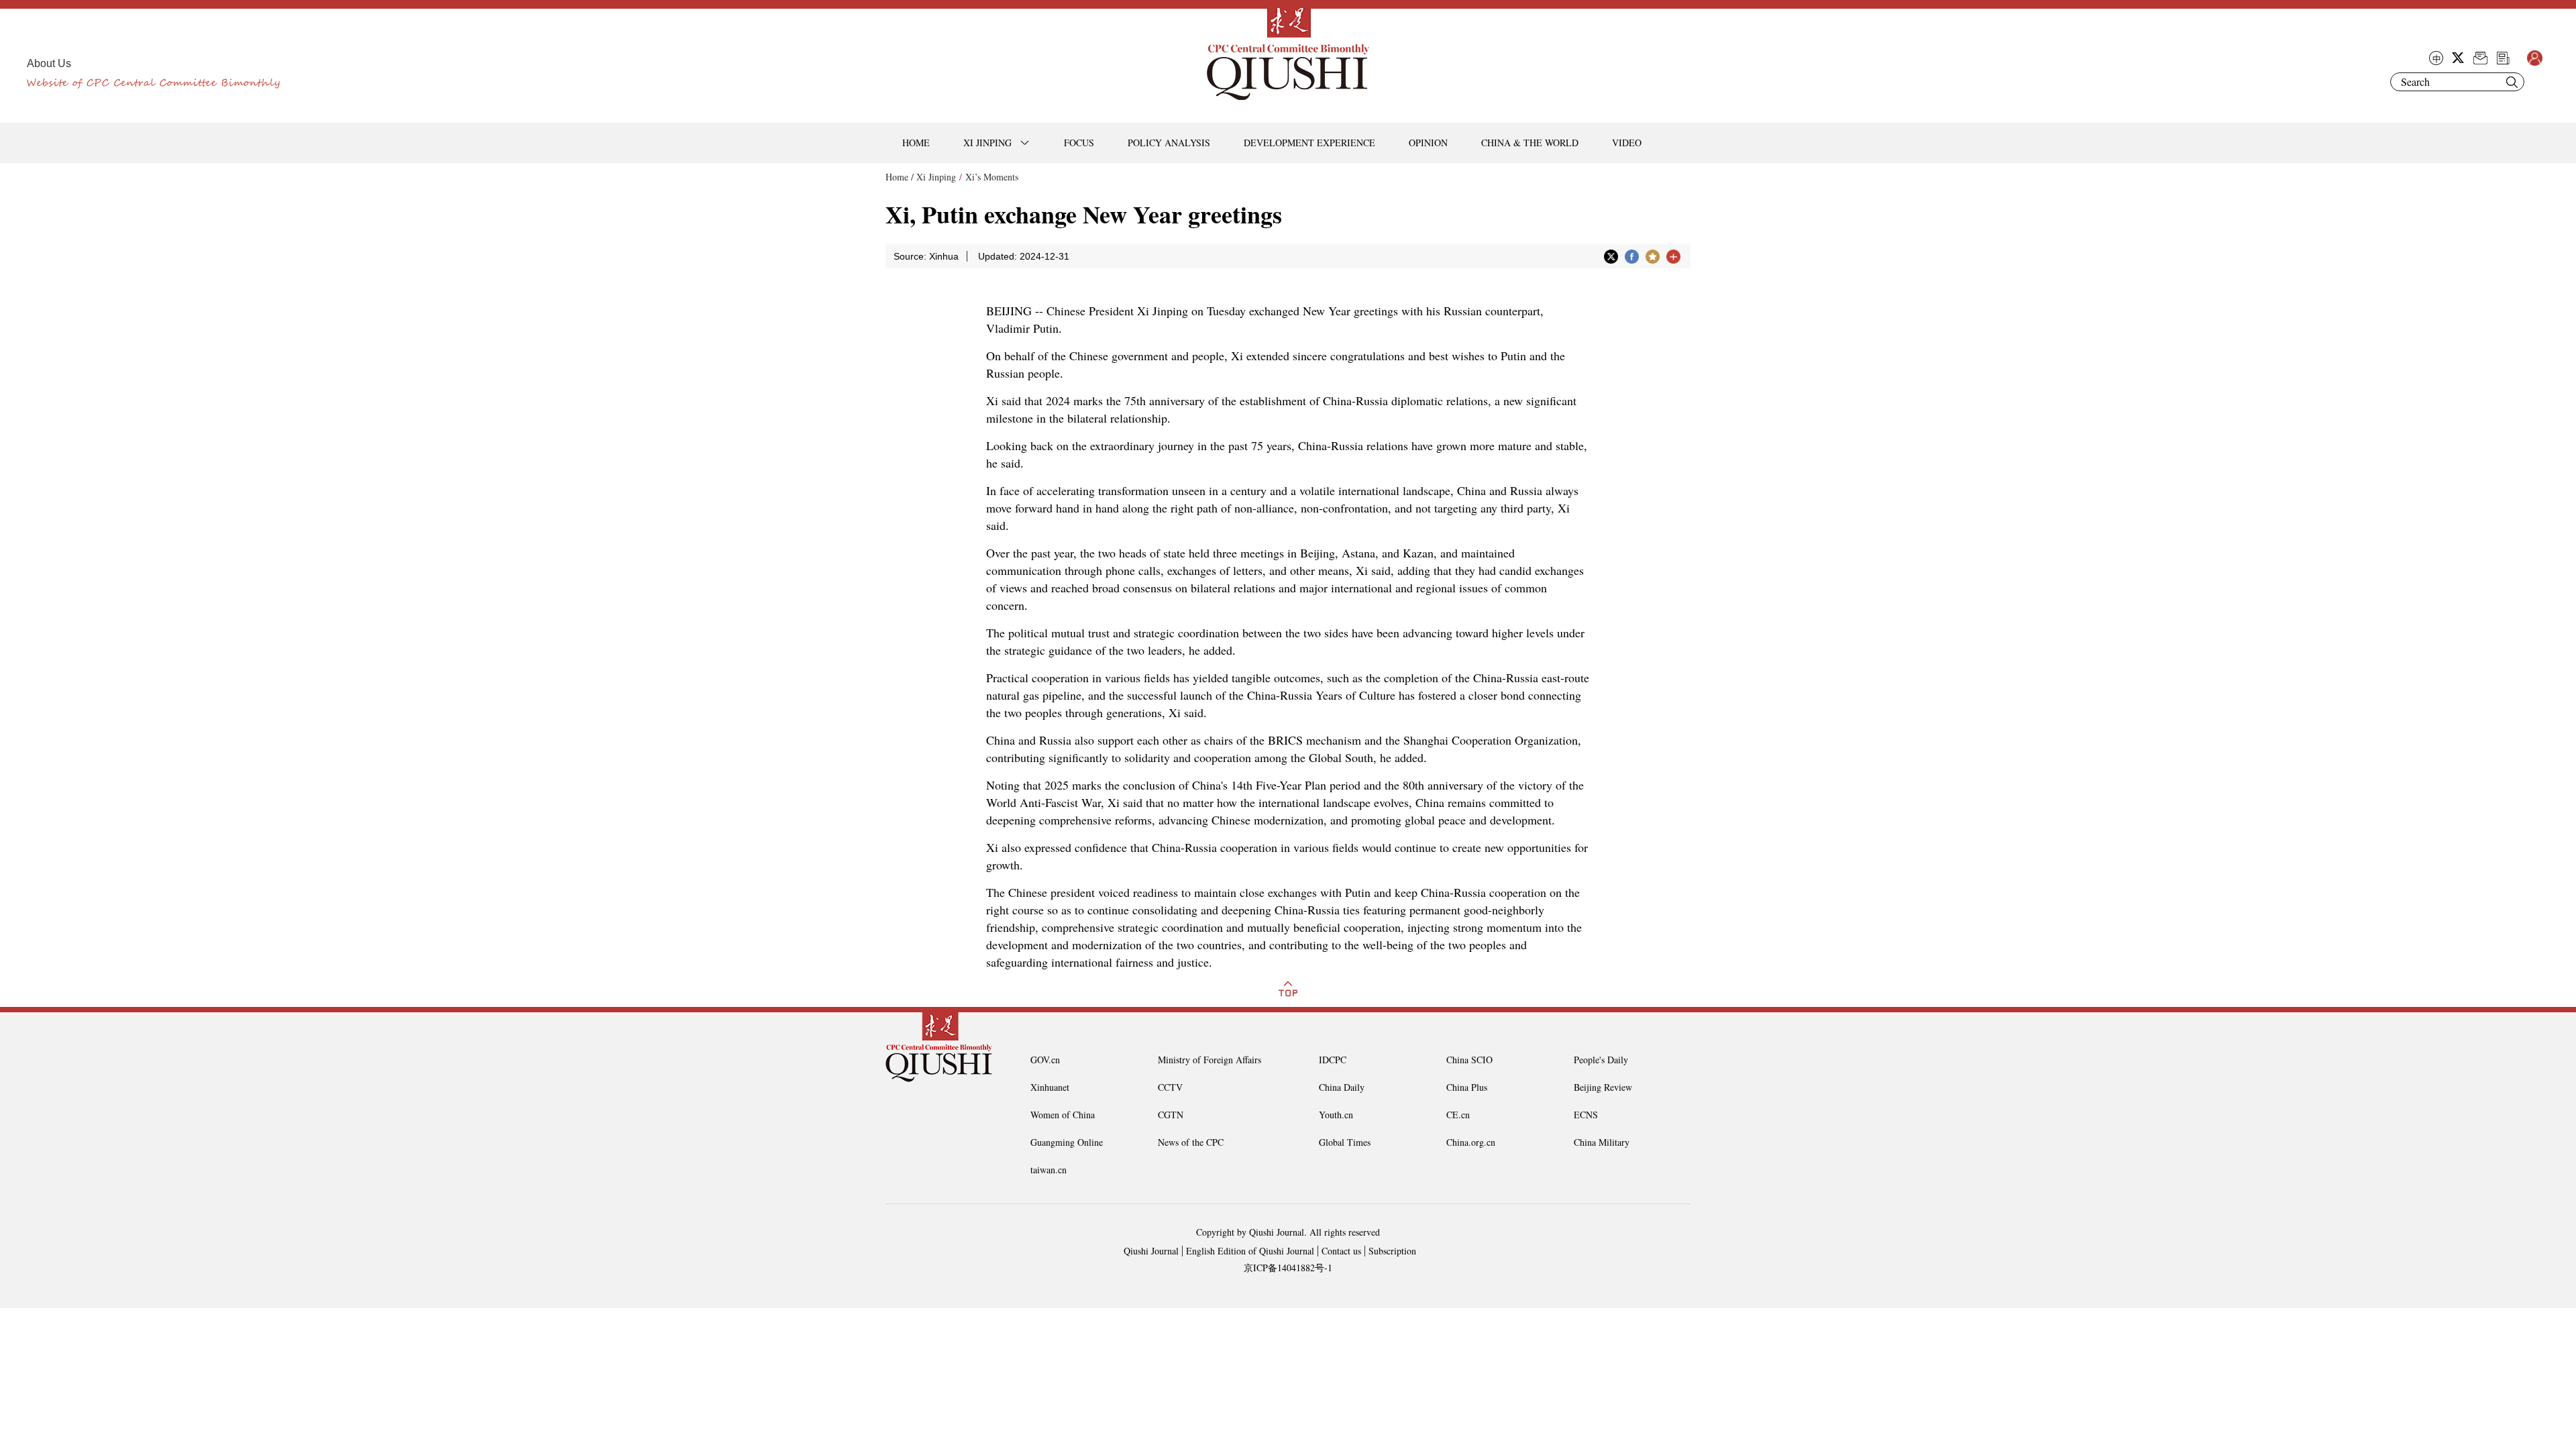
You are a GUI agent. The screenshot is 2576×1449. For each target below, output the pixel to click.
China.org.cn (1471, 1142)
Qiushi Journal (1151, 1251)
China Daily (1342, 1087)
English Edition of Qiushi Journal (1250, 1251)
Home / (900, 177)
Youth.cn (1336, 1115)
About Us (49, 63)
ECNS (1586, 1115)
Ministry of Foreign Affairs (1210, 1060)
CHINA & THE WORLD (1530, 143)
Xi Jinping (936, 177)
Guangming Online (1067, 1142)
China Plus (1467, 1087)
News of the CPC (1191, 1142)
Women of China (1063, 1115)
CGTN (1171, 1115)
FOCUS (1079, 143)
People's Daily (1601, 1060)
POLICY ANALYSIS (1169, 143)
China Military (1602, 1142)
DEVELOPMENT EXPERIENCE (1309, 143)
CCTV (1170, 1087)
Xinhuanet (1050, 1087)
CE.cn (1458, 1115)
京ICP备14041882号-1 (1288, 1268)
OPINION (1428, 143)
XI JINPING (987, 143)
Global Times (1345, 1142)
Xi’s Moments (992, 177)
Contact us (1341, 1251)
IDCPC (1333, 1060)
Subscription (1392, 1251)
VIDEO (1627, 143)
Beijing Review (1603, 1087)
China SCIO (1469, 1060)
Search (2512, 82)
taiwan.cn (1049, 1170)
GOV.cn (1045, 1060)
